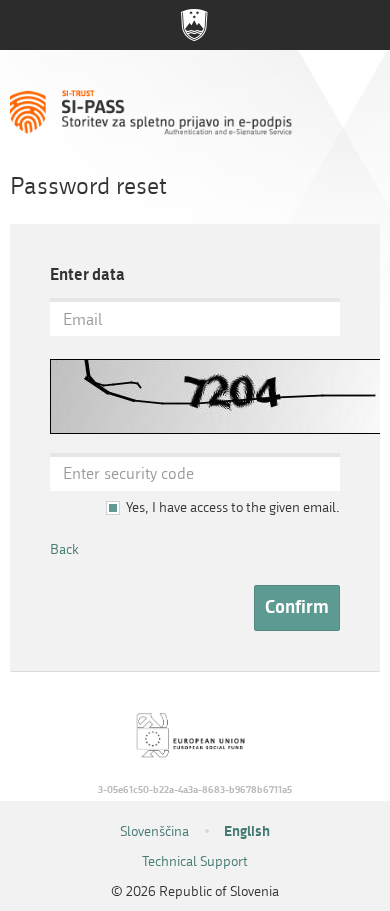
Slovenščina (154, 831)
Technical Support (195, 861)
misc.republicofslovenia (195, 25)
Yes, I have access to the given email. (233, 507)
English (247, 831)
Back (64, 549)
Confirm (297, 607)
